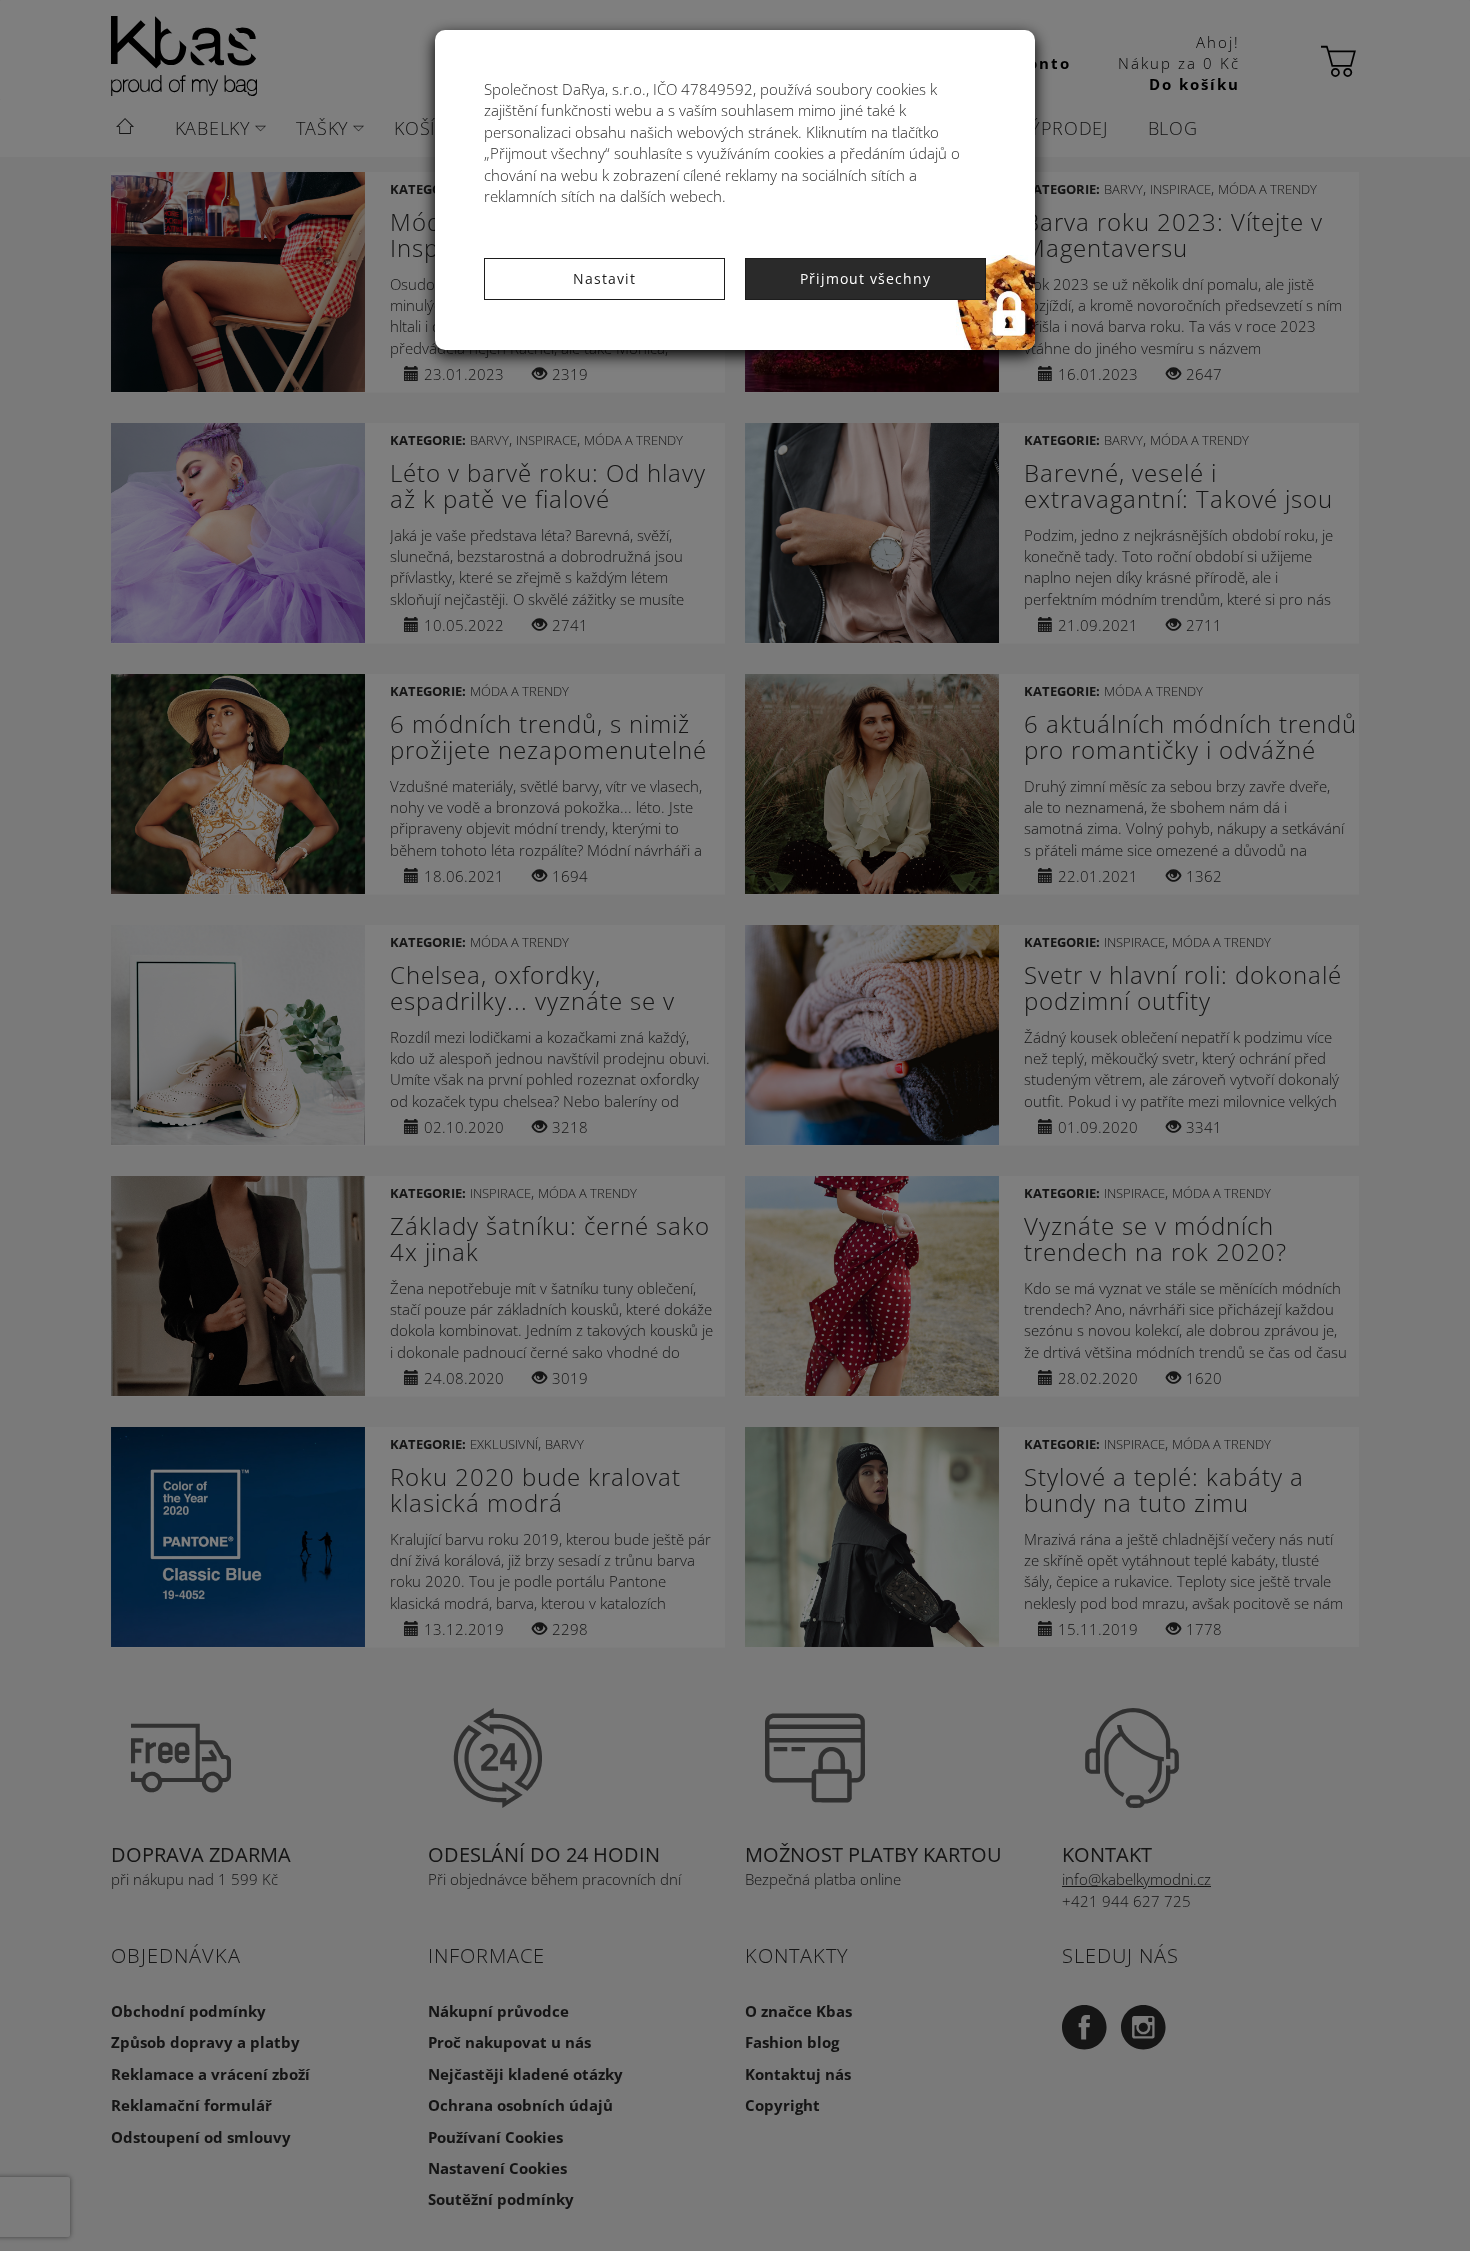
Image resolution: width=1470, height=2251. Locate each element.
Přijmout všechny (865, 278)
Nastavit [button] (604, 278)
